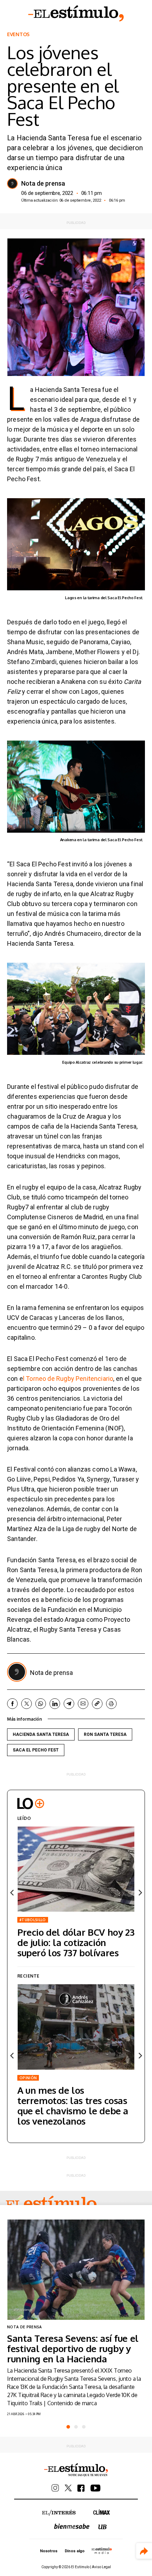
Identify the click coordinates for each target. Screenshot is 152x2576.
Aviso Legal (101, 2567)
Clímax (102, 2512)
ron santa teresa (105, 1734)
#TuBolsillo (33, 1920)
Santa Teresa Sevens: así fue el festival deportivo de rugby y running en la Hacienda (73, 2348)
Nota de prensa (43, 184)
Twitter (27, 1704)
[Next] (140, 1893)
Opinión (28, 2078)
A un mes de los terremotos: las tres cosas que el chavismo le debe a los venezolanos (73, 2105)
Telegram (69, 1704)
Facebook (12, 1704)
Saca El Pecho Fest (36, 1750)
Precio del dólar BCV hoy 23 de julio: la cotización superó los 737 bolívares (76, 1942)
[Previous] (12, 1893)
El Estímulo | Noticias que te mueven (76, 2470)
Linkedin (55, 1704)
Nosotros (49, 2551)
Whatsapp (41, 1704)
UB (103, 2527)
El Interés (59, 2513)
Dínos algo (75, 2551)
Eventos (18, 34)
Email (83, 1704)
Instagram (55, 2488)
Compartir (144, 2551)
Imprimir (111, 1704)
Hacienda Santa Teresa (41, 1734)
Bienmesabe (72, 2526)
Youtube (95, 2488)
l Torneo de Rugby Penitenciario (68, 1379)
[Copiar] (97, 1704)
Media (102, 2550)
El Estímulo (76, 13)
